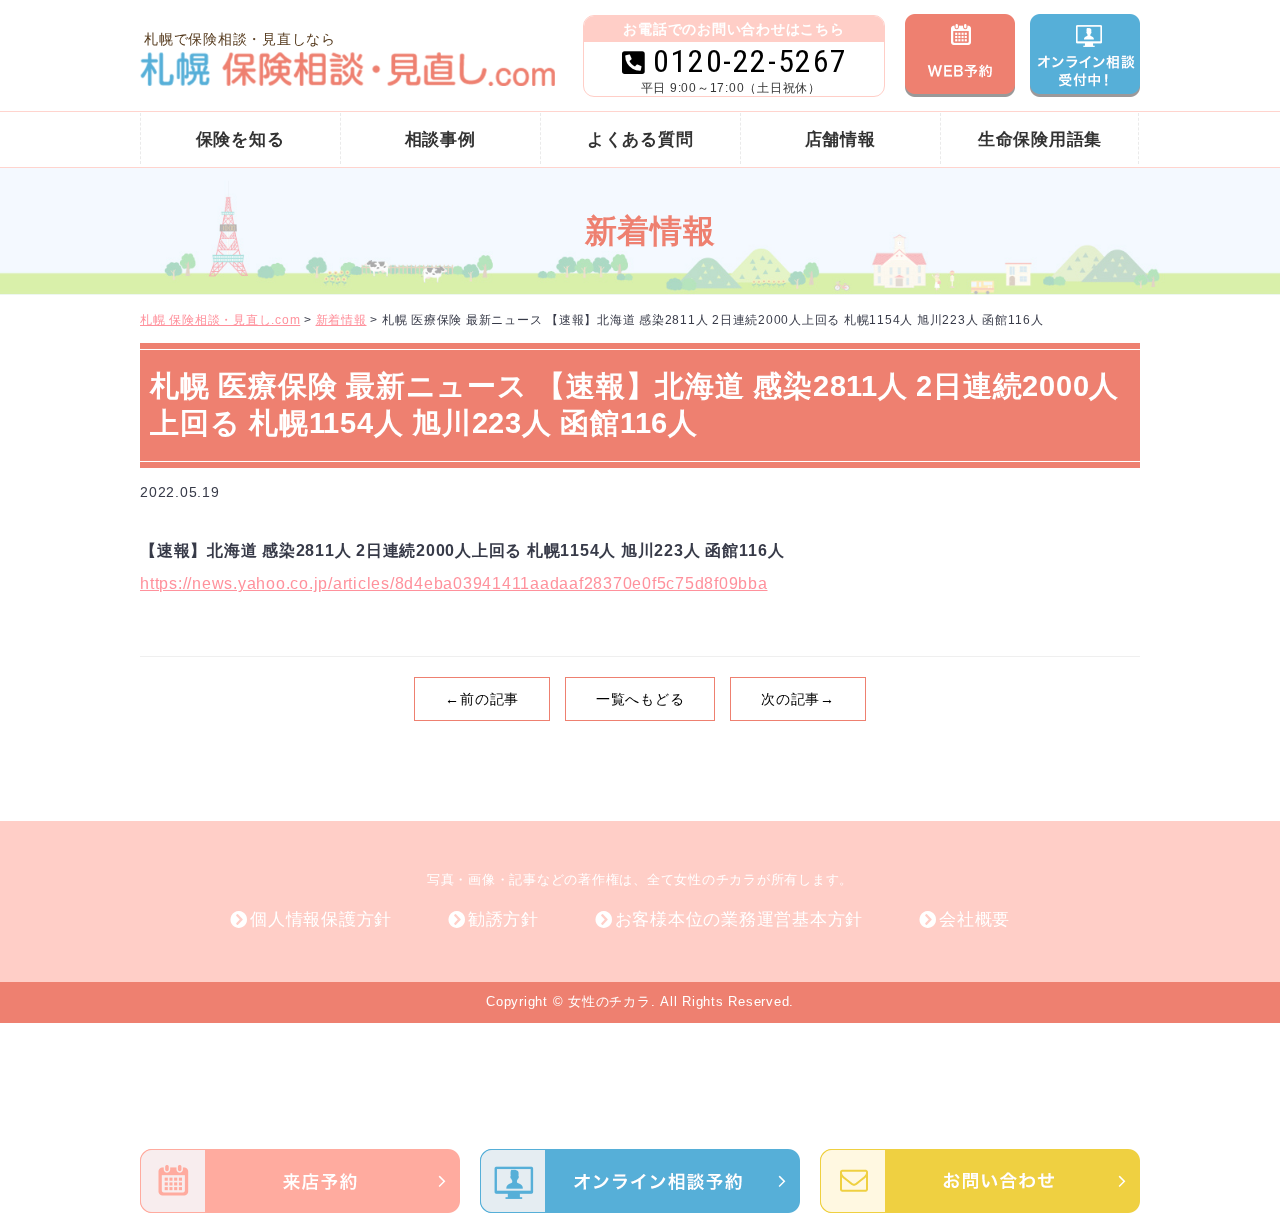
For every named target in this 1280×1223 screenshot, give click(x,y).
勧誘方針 (503, 919)
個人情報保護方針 (321, 919)
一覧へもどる (640, 699)
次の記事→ (798, 699)
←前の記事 (482, 699)
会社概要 (974, 919)
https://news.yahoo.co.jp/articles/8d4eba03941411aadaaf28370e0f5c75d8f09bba (454, 583)
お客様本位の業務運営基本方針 (739, 919)
